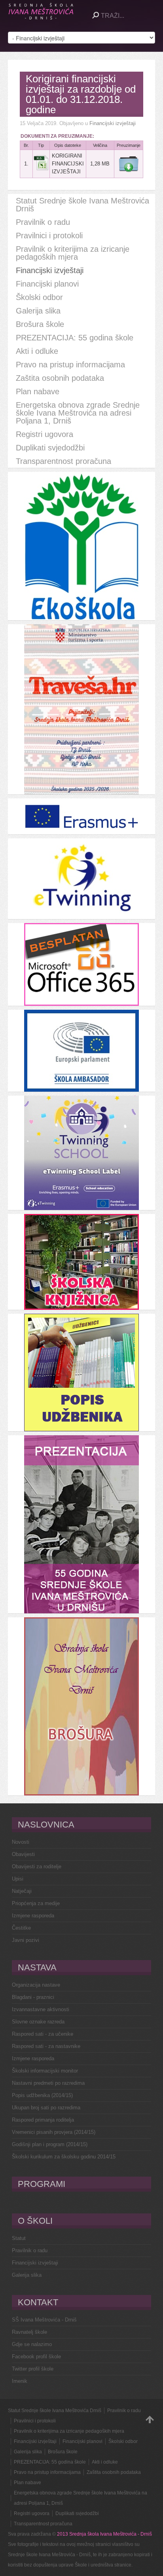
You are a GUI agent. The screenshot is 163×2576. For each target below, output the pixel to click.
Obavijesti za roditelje (37, 1866)
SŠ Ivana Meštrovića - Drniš (44, 2320)
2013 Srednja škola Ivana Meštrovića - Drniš (104, 2534)
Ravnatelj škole (29, 2332)
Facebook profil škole (36, 2357)
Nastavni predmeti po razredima (48, 2083)
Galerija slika (27, 2275)
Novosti (21, 1842)
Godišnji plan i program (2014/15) (50, 2144)
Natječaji (22, 1891)
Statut (19, 2238)
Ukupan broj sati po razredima (46, 2108)
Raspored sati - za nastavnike (46, 2046)
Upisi (18, 1879)
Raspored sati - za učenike (43, 2034)
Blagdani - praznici (33, 1997)
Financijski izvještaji (113, 123)
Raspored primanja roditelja (43, 2120)
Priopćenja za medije (36, 1903)
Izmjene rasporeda (33, 1916)
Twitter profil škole (33, 2369)
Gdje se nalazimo (32, 2344)
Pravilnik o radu (30, 2250)
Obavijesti (23, 1854)
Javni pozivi (26, 1940)
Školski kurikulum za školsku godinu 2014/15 (64, 2157)
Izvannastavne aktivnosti (41, 2009)
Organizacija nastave (36, 1985)
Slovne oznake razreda (38, 2022)
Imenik (20, 2381)
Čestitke (21, 1928)
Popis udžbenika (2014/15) (42, 2095)
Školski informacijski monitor (45, 2071)
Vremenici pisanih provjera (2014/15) (54, 2132)
